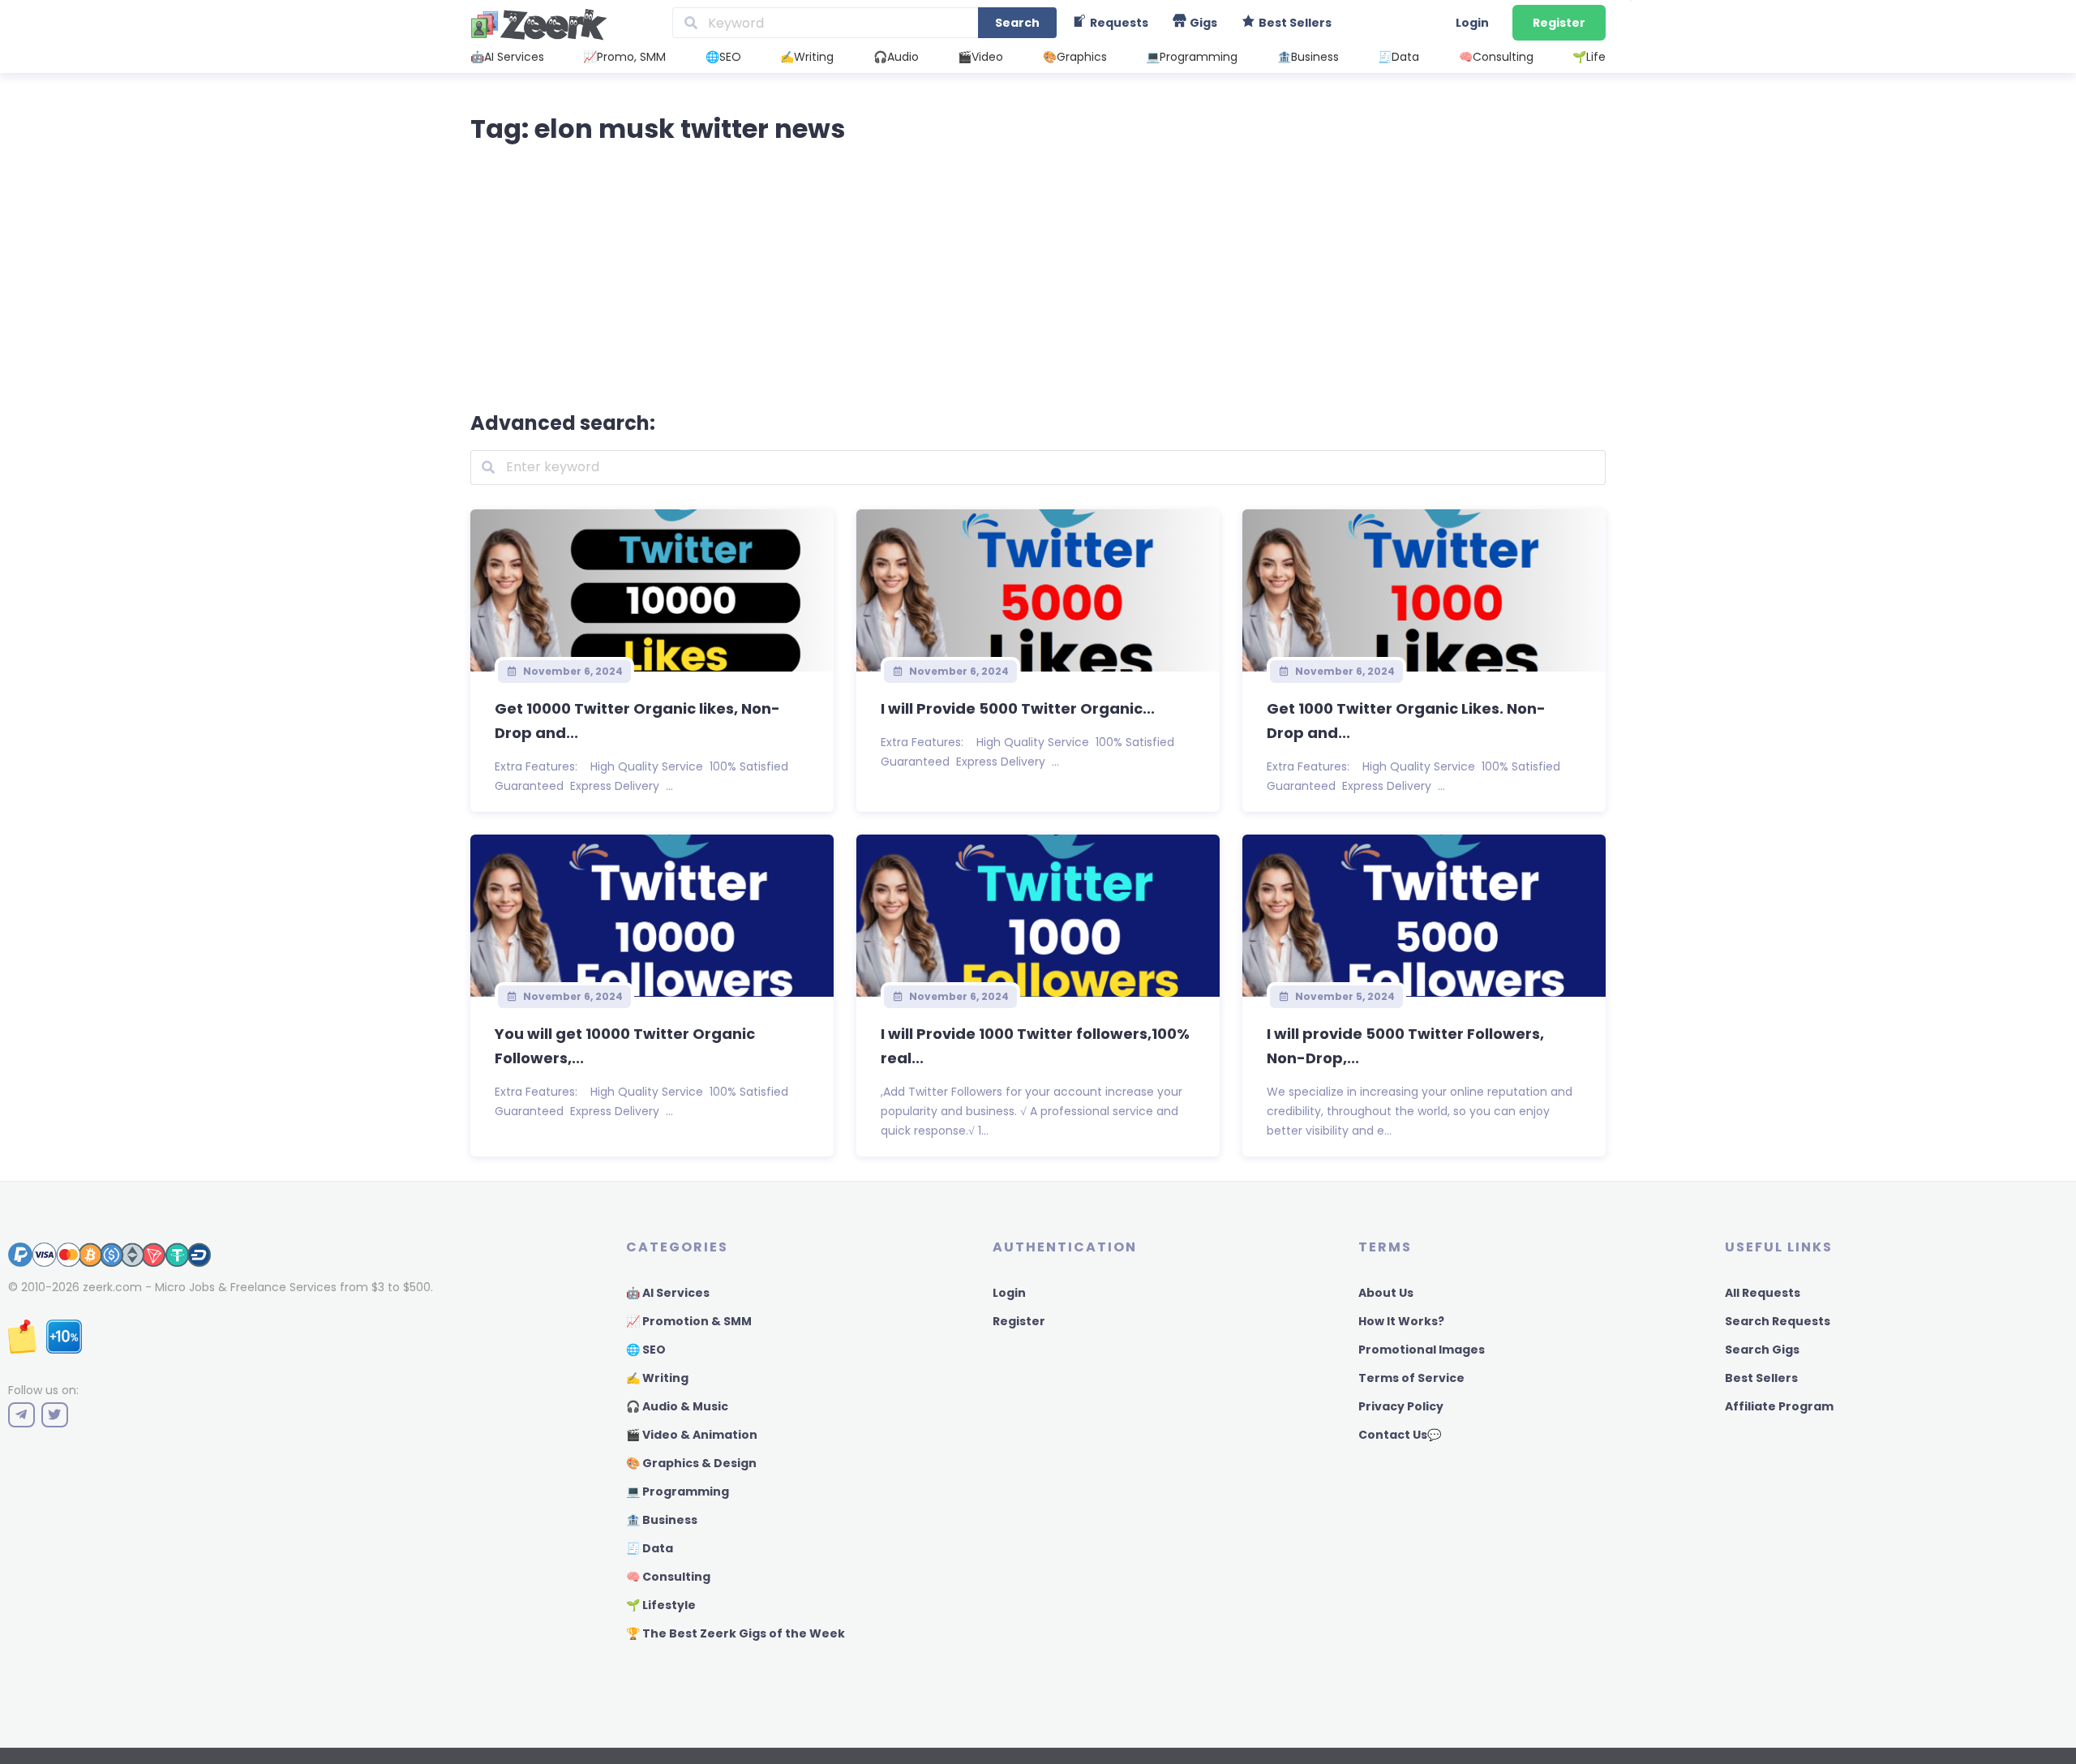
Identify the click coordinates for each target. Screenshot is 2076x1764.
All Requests (1763, 1293)
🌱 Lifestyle (661, 1605)
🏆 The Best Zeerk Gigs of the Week (736, 1633)
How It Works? (1401, 1321)
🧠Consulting (1496, 57)
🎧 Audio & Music (677, 1406)
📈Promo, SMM (624, 57)
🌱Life (1589, 57)
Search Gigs (1762, 1350)
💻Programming (1192, 57)
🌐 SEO (646, 1350)
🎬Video (980, 57)
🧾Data (1398, 57)
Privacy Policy (1401, 1406)
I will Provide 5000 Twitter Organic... (1018, 708)
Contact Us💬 (1400, 1435)
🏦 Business (662, 1520)
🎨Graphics (1075, 57)
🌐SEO (723, 57)
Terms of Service (1411, 1378)
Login (1472, 23)
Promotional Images (1422, 1350)
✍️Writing (807, 57)
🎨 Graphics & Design (691, 1463)
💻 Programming (678, 1491)
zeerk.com (112, 1287)
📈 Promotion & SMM (689, 1321)
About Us (1386, 1293)
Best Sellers (1761, 1378)
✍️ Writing (657, 1378)
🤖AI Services (507, 57)
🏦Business (1308, 57)
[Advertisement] (1038, 274)
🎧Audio (896, 57)
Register (1559, 23)
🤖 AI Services (668, 1293)
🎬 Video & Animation (692, 1435)
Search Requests (1778, 1321)
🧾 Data (650, 1548)
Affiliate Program (1779, 1406)
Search (1017, 23)
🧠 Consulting (668, 1577)
